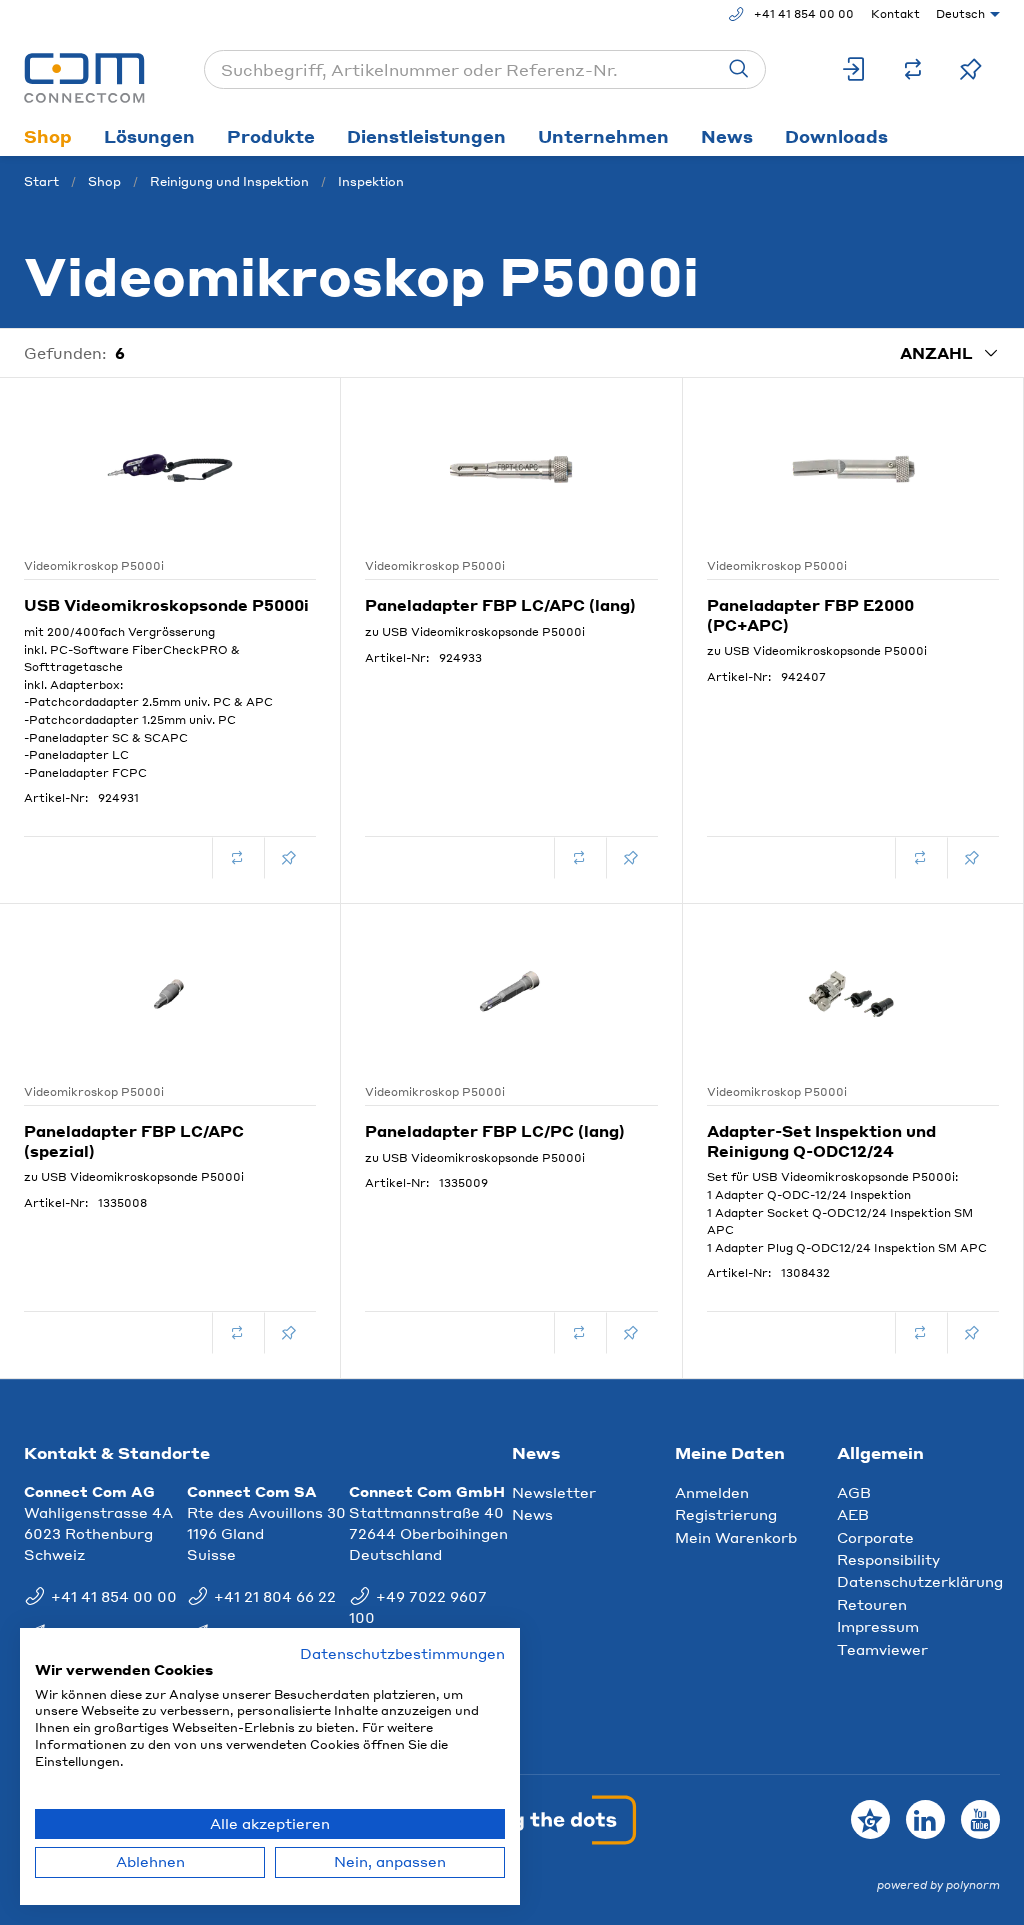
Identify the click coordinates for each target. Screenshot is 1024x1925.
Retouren (872, 1604)
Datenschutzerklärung (920, 1581)
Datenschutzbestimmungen (402, 1653)
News (727, 136)
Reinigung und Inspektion (229, 181)
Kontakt (895, 14)
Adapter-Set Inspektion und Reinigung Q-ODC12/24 (821, 1141)
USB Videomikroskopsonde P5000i (166, 605)
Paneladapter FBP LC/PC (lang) (495, 1131)
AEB (853, 1514)
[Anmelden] (855, 69)
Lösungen (149, 136)
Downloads (836, 136)
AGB (854, 1492)
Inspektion (371, 181)
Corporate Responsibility (888, 1548)
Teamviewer (882, 1649)
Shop (48, 136)
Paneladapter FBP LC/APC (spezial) (134, 1141)
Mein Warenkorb (736, 1537)
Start (41, 181)
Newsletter (554, 1492)
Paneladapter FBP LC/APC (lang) (500, 605)
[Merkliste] (971, 69)
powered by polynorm (938, 1885)
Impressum (878, 1626)
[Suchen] (739, 69)
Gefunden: (65, 353)
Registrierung (726, 1514)
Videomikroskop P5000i (94, 566)
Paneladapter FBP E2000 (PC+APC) (810, 615)
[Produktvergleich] (913, 69)
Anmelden (712, 1492)
